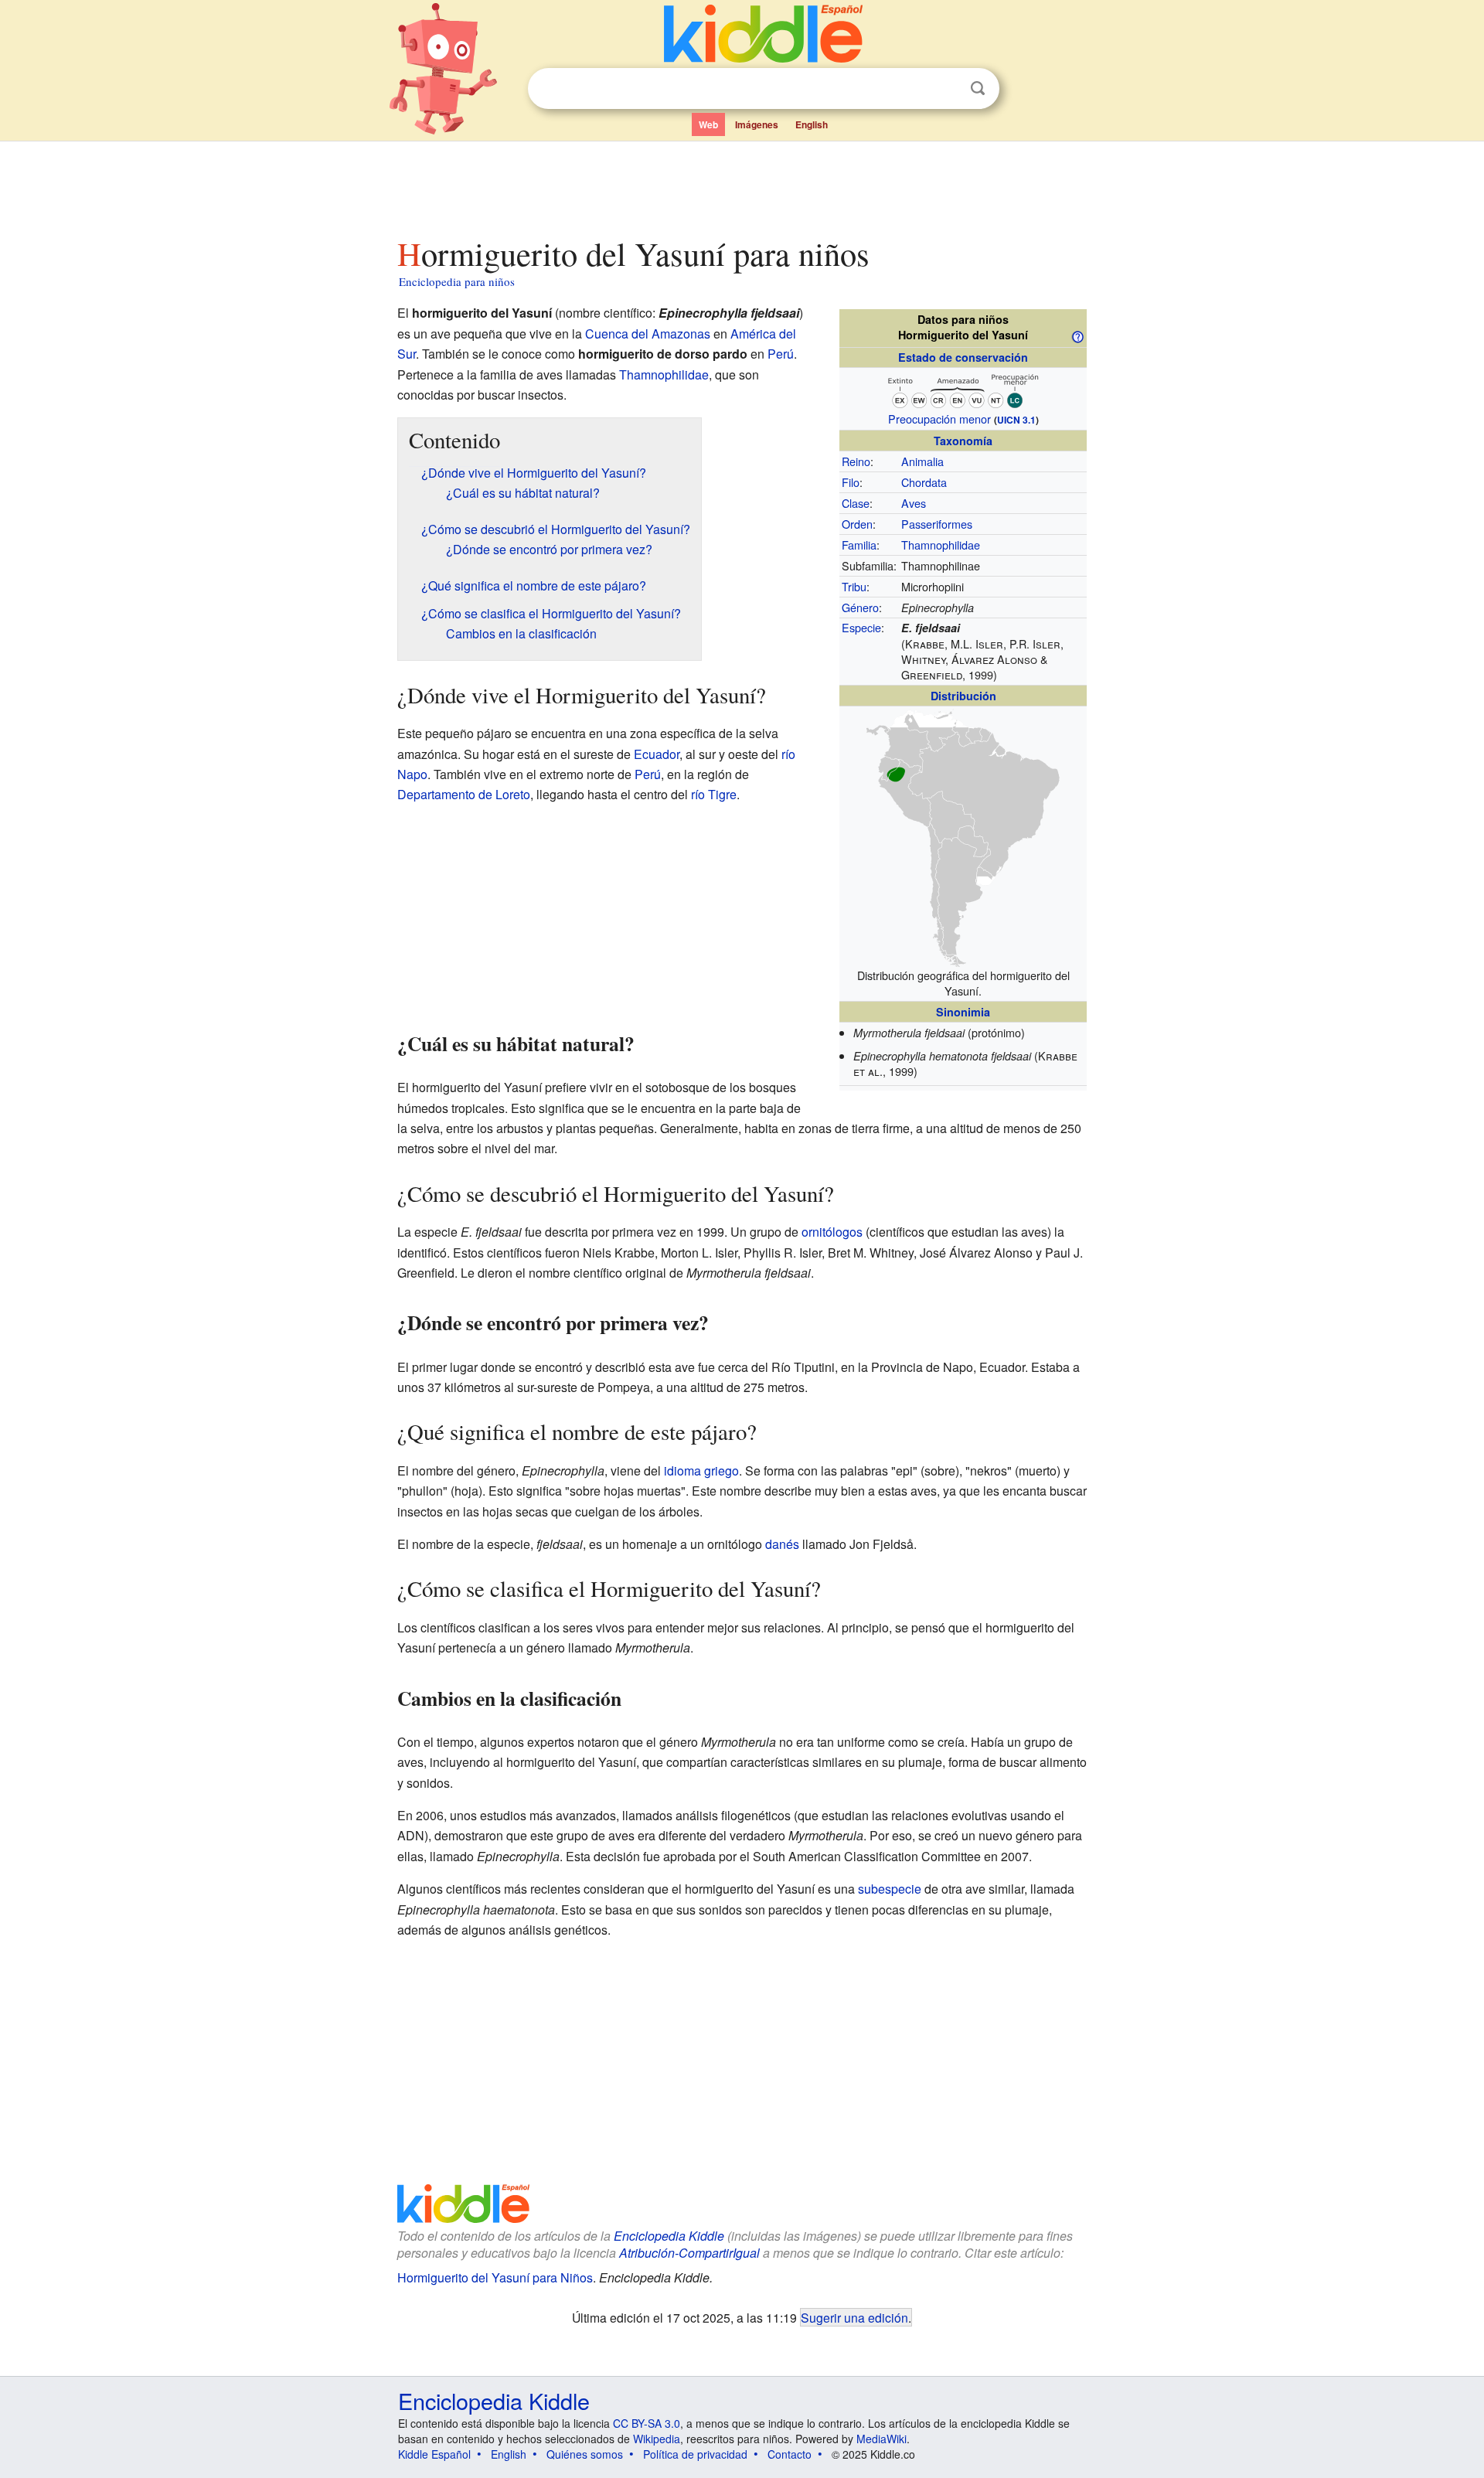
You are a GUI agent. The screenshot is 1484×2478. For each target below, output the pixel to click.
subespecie (890, 1889)
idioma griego (701, 1470)
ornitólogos (832, 1232)
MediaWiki (882, 2439)
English (812, 124)
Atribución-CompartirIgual (689, 2253)
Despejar (946, 89)
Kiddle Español (434, 2454)
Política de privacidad (695, 2454)
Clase (856, 503)
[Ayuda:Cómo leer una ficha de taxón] (1077, 335)
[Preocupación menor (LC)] (963, 389)
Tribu (854, 586)
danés (782, 1544)
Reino (856, 461)
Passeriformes (937, 524)
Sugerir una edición (854, 2317)
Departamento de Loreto (464, 794)
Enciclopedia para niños (457, 281)
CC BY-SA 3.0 (647, 2423)
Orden (857, 524)
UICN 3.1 (1016, 420)
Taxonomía (963, 441)
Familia (859, 545)
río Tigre (714, 794)
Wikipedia (657, 2439)
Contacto (790, 2454)
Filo (851, 482)
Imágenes (757, 124)
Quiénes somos (585, 2454)
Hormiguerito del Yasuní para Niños (495, 2277)
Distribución (963, 696)
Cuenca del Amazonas (648, 334)
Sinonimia (963, 1012)
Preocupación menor (939, 419)
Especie (861, 627)
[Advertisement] (741, 185)
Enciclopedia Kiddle (669, 2236)
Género (860, 607)
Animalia (922, 461)
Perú (781, 354)
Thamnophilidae (941, 545)
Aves (914, 503)
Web (708, 124)
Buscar (978, 88)
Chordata (924, 482)
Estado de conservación (963, 357)
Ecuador (657, 754)
